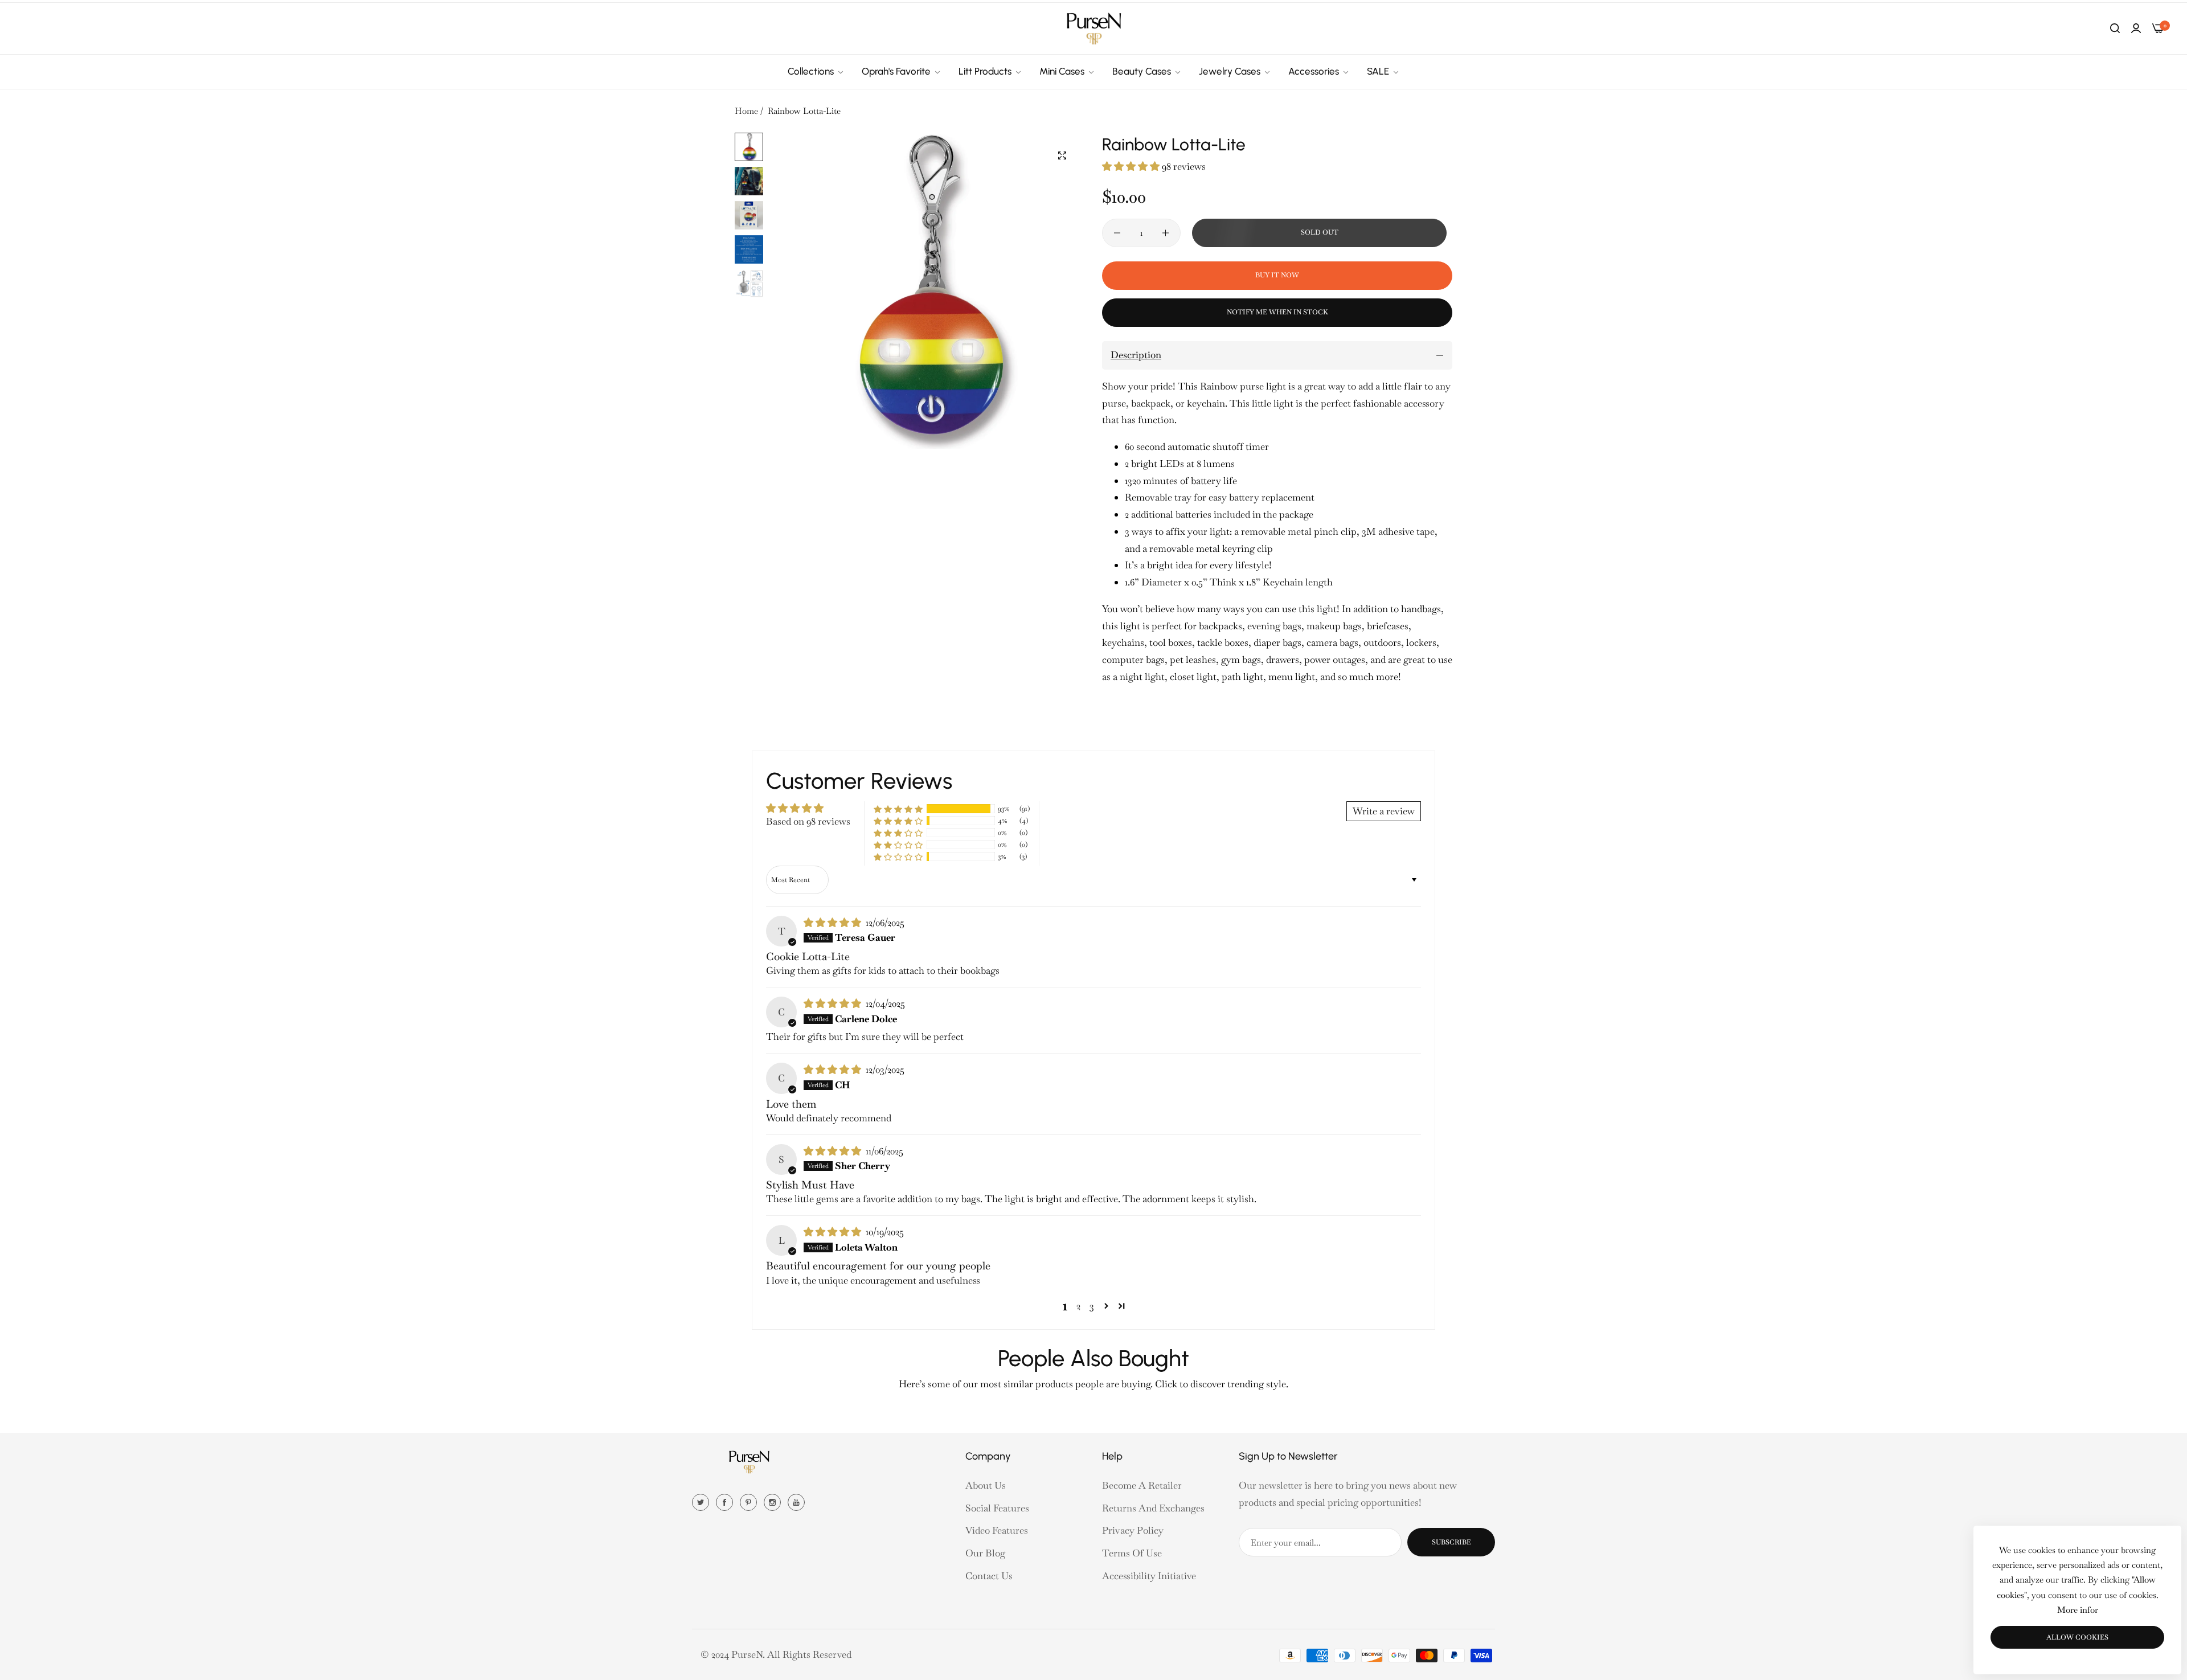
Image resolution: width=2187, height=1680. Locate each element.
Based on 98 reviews (808, 821)
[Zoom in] (1062, 155)
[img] (834, 923)
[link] (816, 72)
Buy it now (1277, 275)
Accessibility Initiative (1149, 1576)
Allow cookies (2077, 1637)
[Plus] (1166, 233)
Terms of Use (1132, 1553)
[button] (1132, 166)
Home (746, 111)
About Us (986, 1485)
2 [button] (1078, 1306)
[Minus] (1117, 233)
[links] (702, 1501)
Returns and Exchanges (1153, 1508)
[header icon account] (2136, 28)
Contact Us (989, 1576)
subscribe (1451, 1542)
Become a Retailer (1142, 1485)
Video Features (997, 1530)
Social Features (997, 1508)
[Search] (2115, 28)
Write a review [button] (1384, 811)
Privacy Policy (1133, 1530)
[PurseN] (1093, 28)
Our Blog (985, 1553)
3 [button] (1092, 1306)
